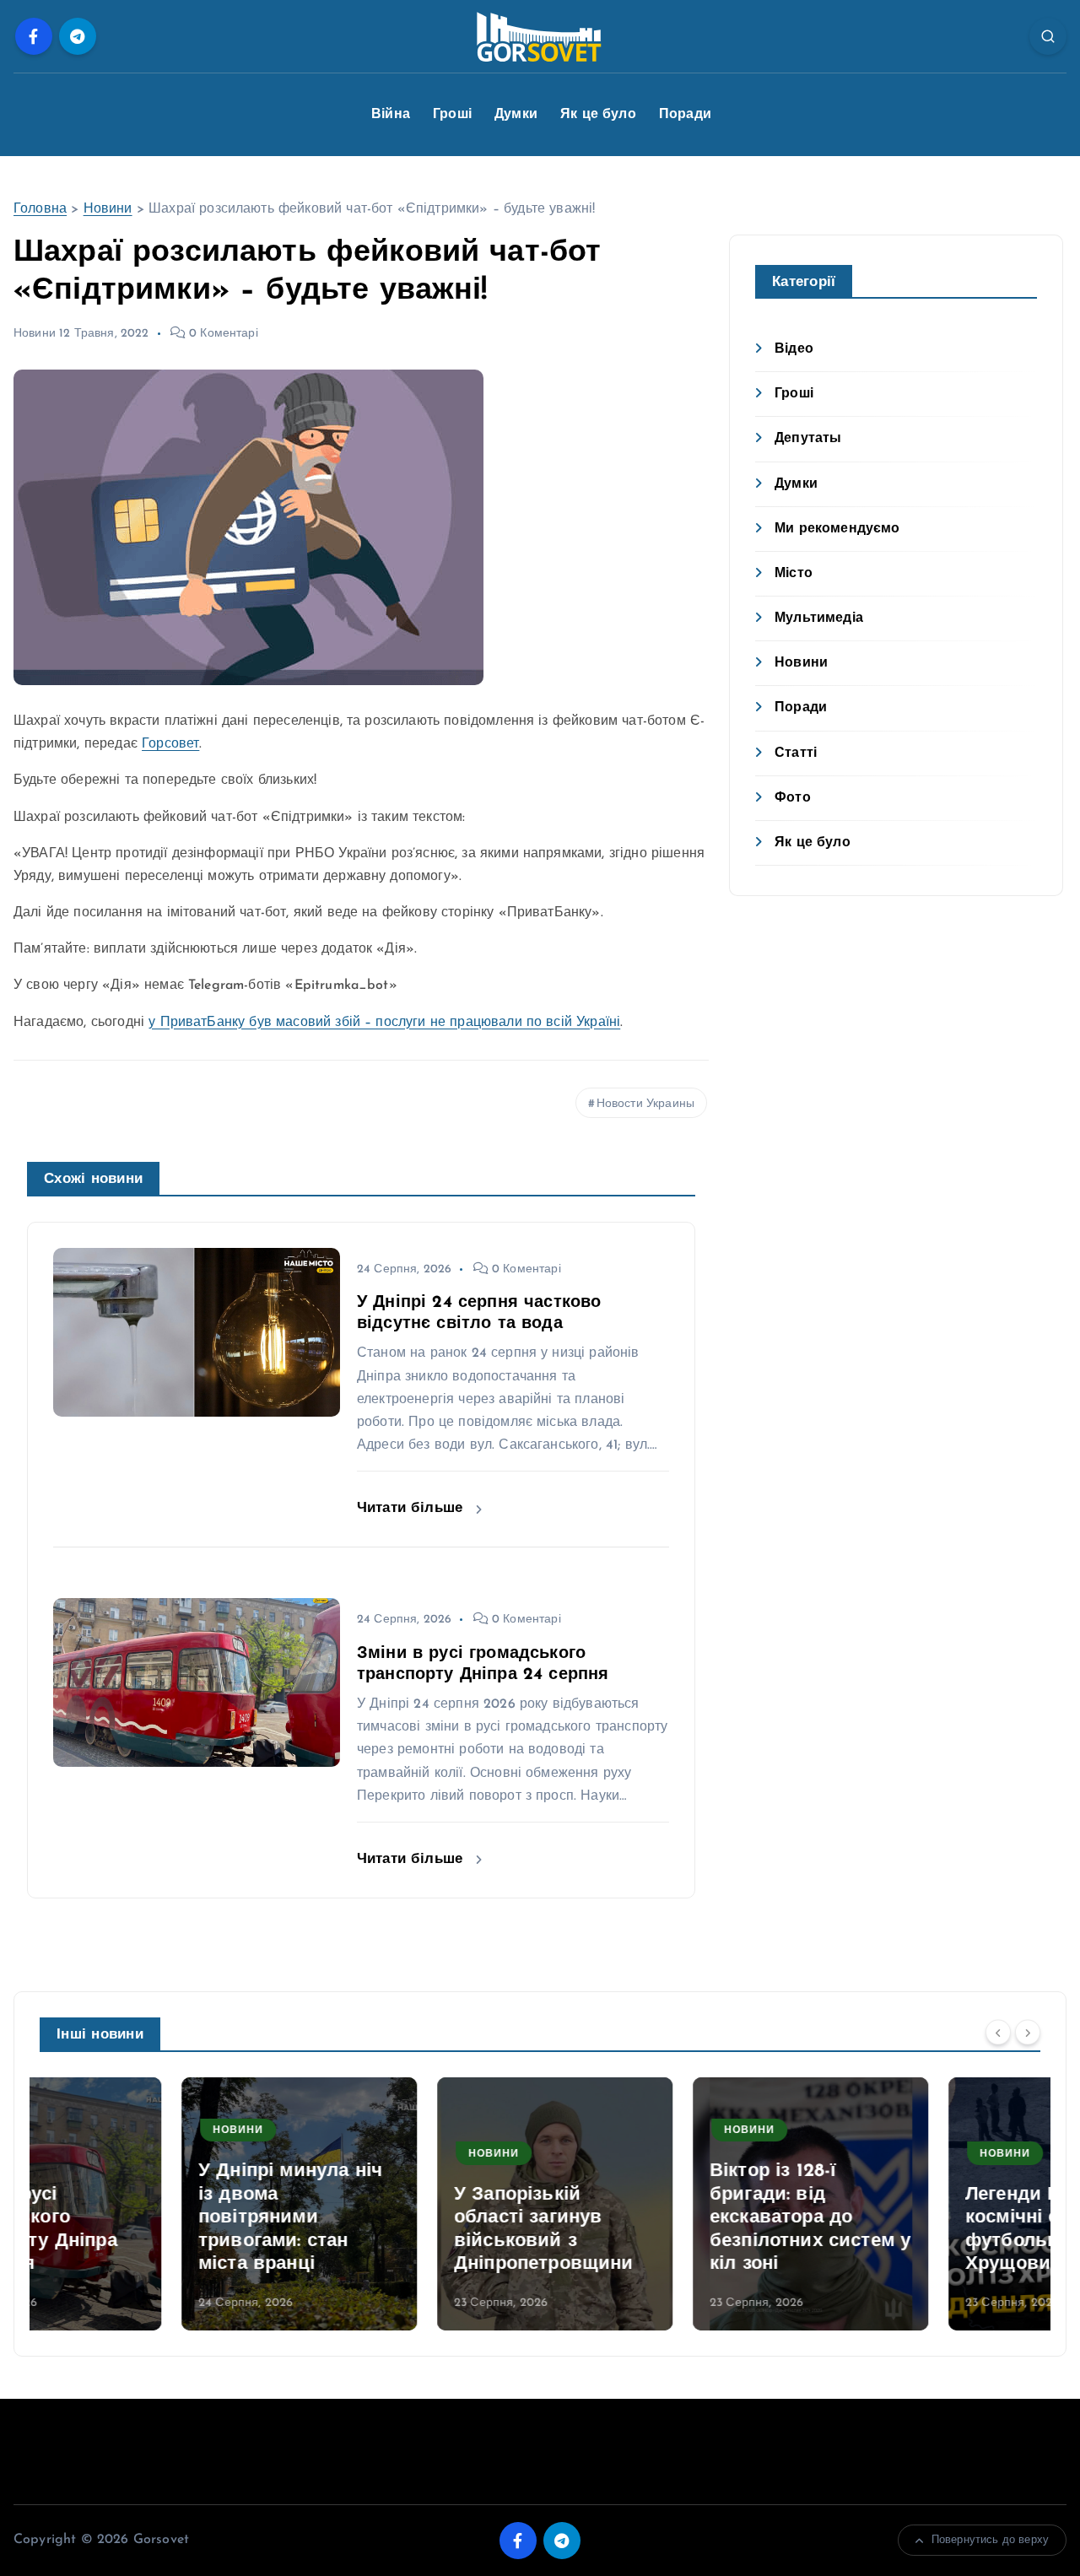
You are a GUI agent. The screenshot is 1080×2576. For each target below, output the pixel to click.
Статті (796, 753)
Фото (793, 798)
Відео (794, 349)
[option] (157, 2204)
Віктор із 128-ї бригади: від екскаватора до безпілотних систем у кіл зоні (668, 2218)
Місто (794, 574)
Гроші (452, 115)
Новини (108, 209)
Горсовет (170, 744)
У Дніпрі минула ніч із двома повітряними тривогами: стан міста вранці (148, 2218)
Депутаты (808, 439)
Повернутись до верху (990, 2540)
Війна (391, 115)
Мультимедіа (819, 618)
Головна (40, 209)
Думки (516, 115)
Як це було (598, 115)
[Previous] (998, 2033)
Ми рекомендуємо (837, 529)
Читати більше (412, 1508)
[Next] (1028, 2033)
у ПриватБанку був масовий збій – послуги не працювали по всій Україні (384, 1023)
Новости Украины (645, 1104)
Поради (685, 115)
